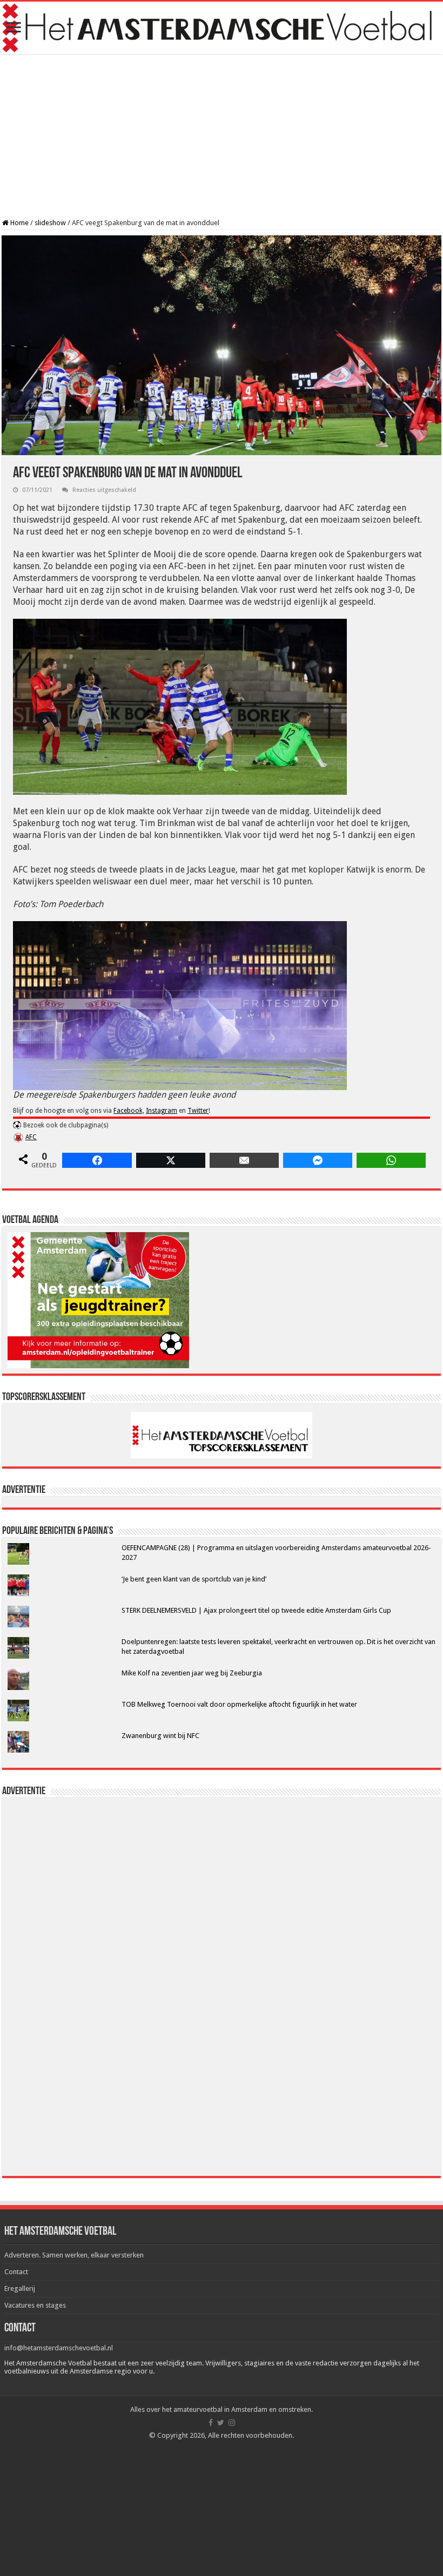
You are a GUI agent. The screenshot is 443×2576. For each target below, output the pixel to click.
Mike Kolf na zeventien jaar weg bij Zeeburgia (192, 1673)
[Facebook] (211, 2423)
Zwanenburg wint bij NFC (160, 1736)
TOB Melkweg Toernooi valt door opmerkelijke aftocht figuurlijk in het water (239, 1704)
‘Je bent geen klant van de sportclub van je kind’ (194, 1579)
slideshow (50, 223)
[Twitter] (221, 2423)
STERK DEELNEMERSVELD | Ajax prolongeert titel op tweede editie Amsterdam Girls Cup (256, 1610)
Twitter (198, 1111)
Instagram (162, 1111)
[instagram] (232, 2423)
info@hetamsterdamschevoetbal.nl (59, 2348)
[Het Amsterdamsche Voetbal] (222, 28)
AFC (31, 1137)
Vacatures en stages (35, 2305)
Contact (16, 2272)
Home (19, 223)
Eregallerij (20, 2288)
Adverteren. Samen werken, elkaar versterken (74, 2255)
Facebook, (129, 1111)
